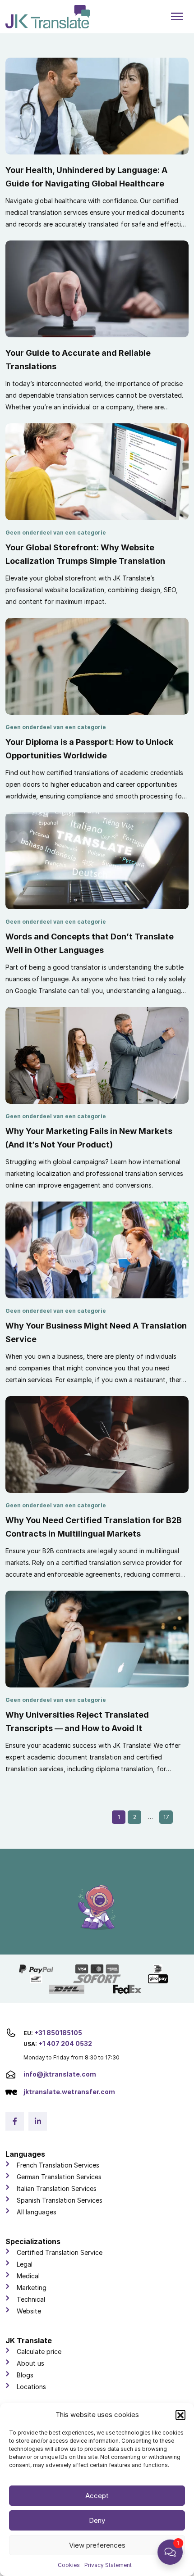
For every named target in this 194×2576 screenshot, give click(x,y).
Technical (31, 2299)
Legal (25, 2264)
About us (30, 2363)
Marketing (32, 2288)
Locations (31, 2387)
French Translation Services (58, 2165)
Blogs (25, 2375)
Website (29, 2311)
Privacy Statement (108, 2565)
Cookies (69, 2565)
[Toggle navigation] (177, 17)
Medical (28, 2276)
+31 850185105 (58, 2033)
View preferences (97, 2545)
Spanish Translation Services (60, 2200)
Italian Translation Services (57, 2188)
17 (166, 1817)
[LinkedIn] (38, 2121)
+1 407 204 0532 (65, 2043)
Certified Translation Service (60, 2252)
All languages (37, 2212)
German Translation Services (59, 2177)
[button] (180, 2415)
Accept (97, 2496)
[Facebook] (15, 2121)
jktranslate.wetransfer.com (69, 2092)
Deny (97, 2520)
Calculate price (39, 2352)
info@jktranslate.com (60, 2074)
